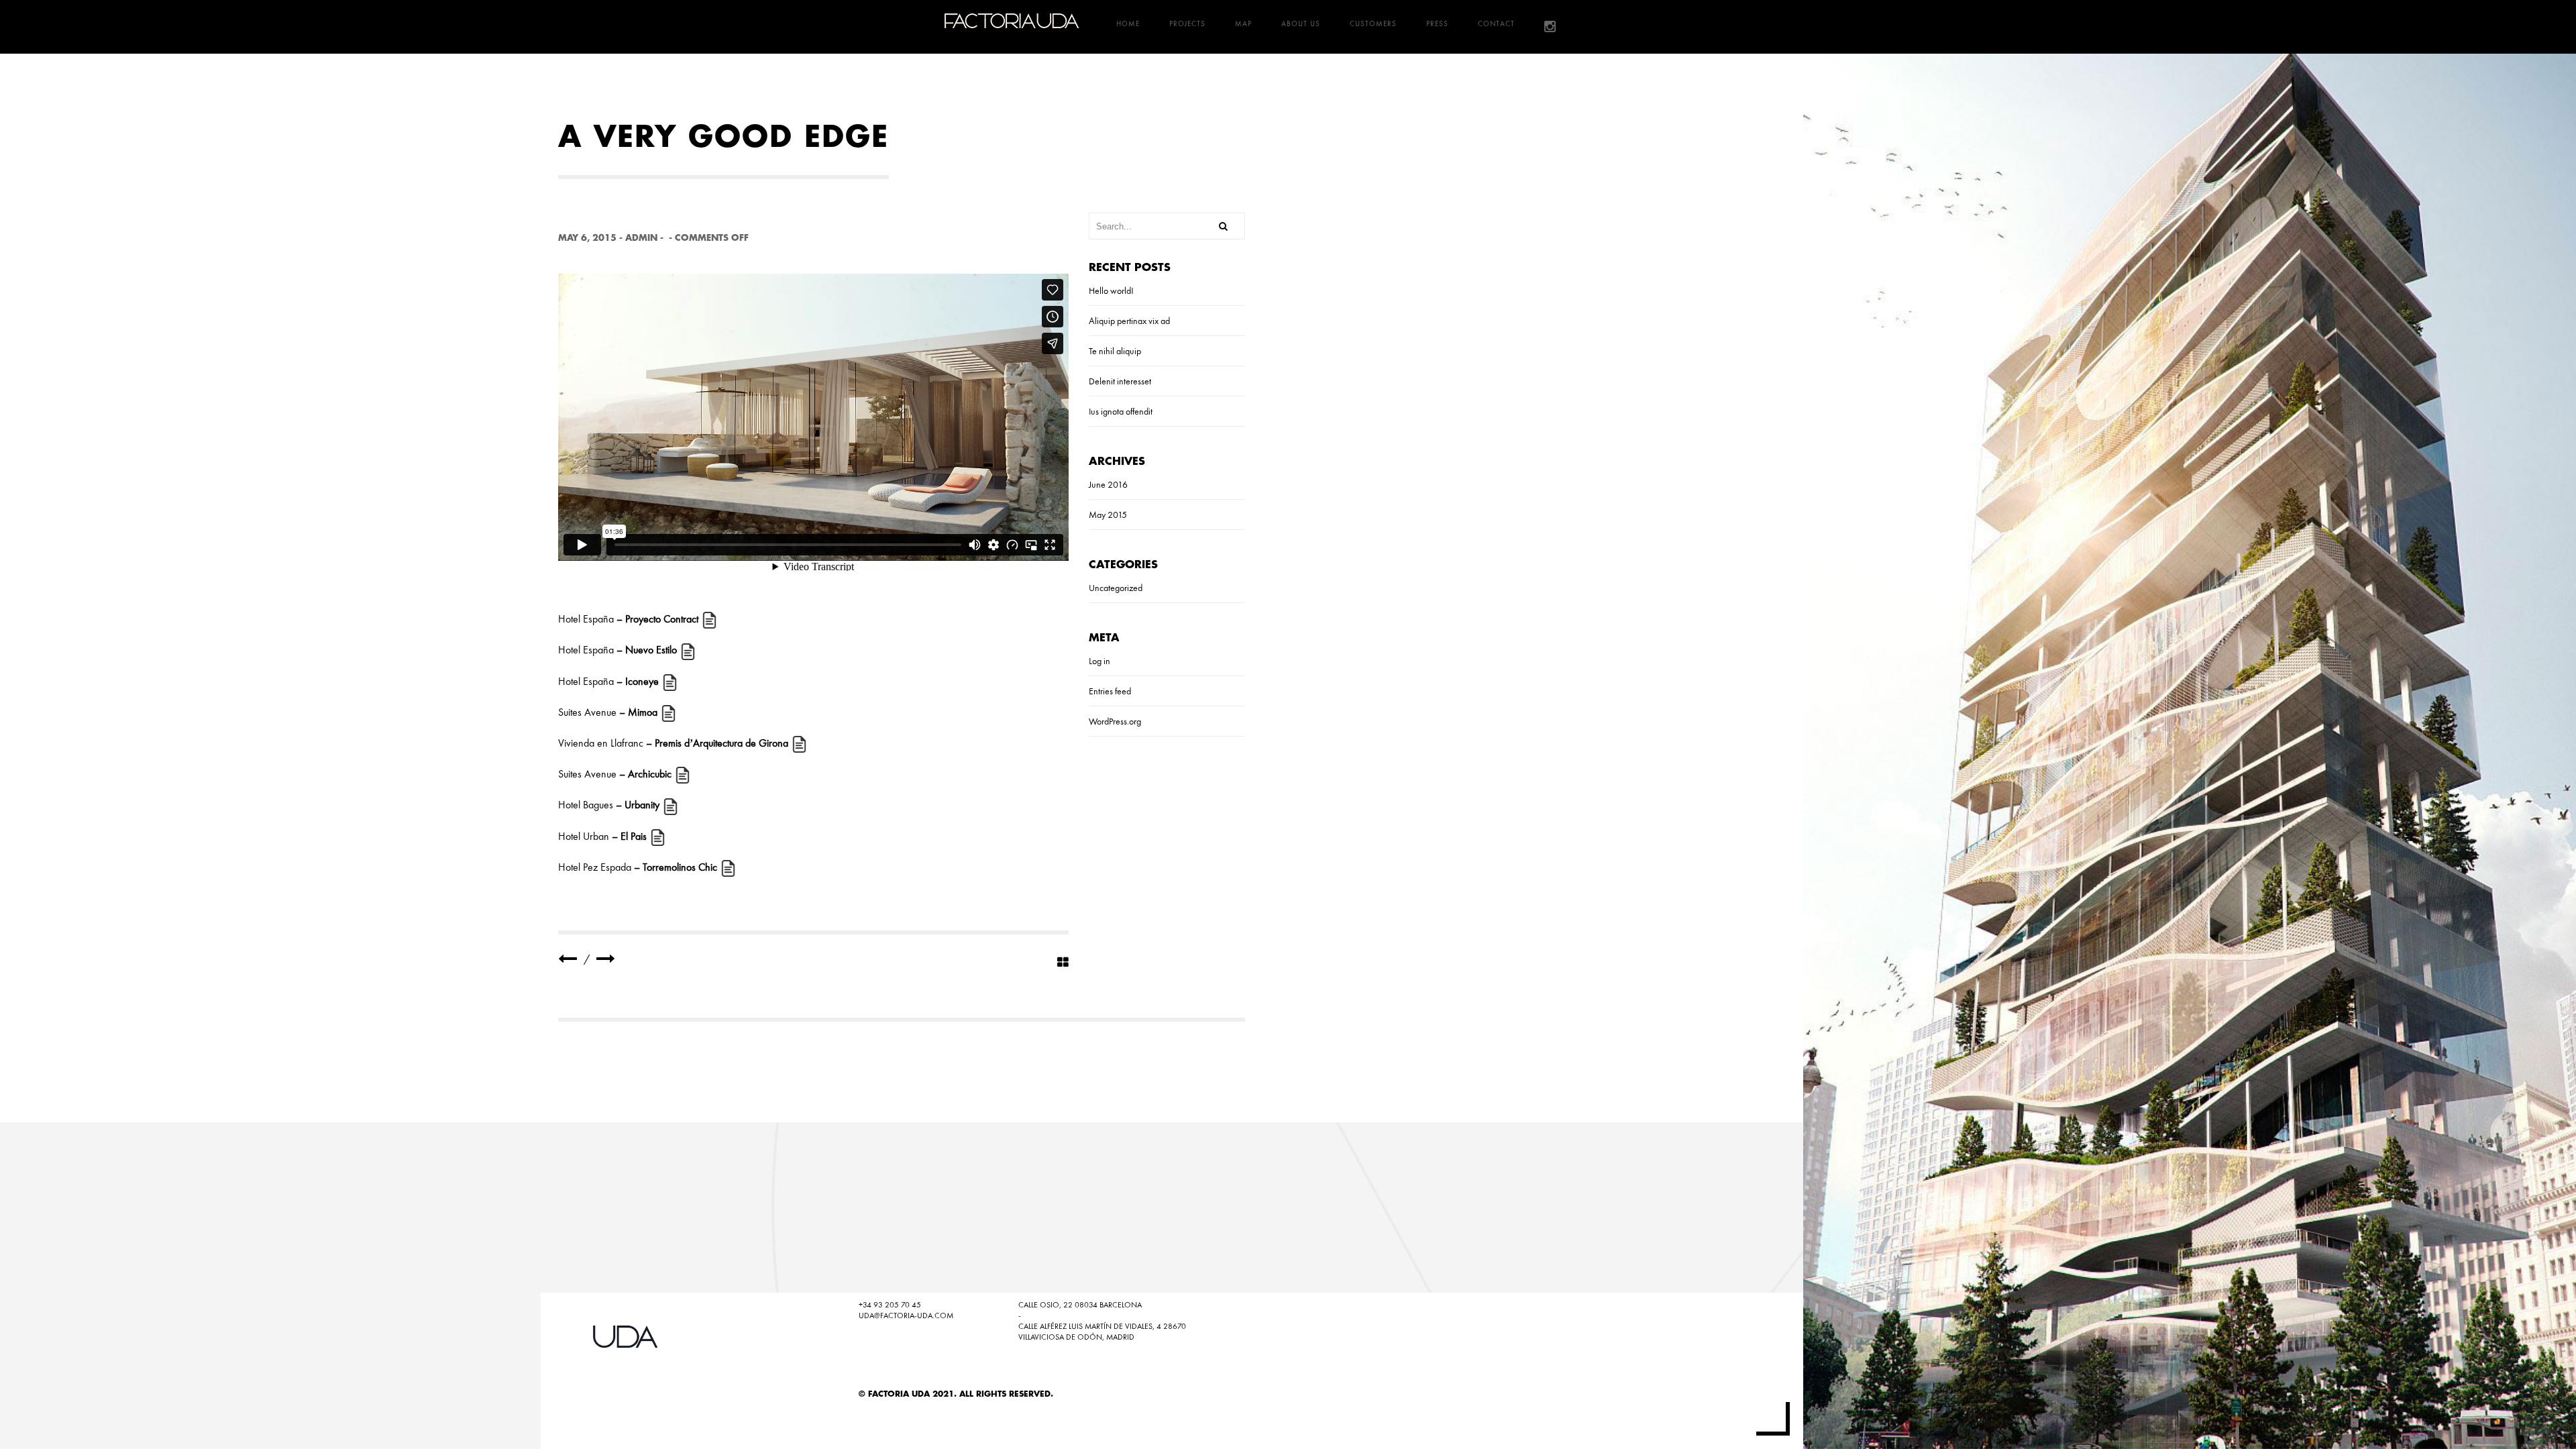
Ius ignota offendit (1121, 411)
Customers (1373, 23)
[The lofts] (606, 959)
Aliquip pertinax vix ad (1129, 321)
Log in (1099, 661)
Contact (1496, 23)
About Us (1301, 23)
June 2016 (1108, 484)
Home (1128, 23)
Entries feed (1110, 691)
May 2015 (1108, 515)
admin (641, 238)
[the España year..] (568, 959)
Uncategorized (1116, 588)
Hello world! (1111, 290)
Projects (1187, 23)
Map (1243, 23)
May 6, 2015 (587, 238)
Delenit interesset (1120, 381)
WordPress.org (1115, 721)
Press (1437, 23)
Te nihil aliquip (1115, 351)
